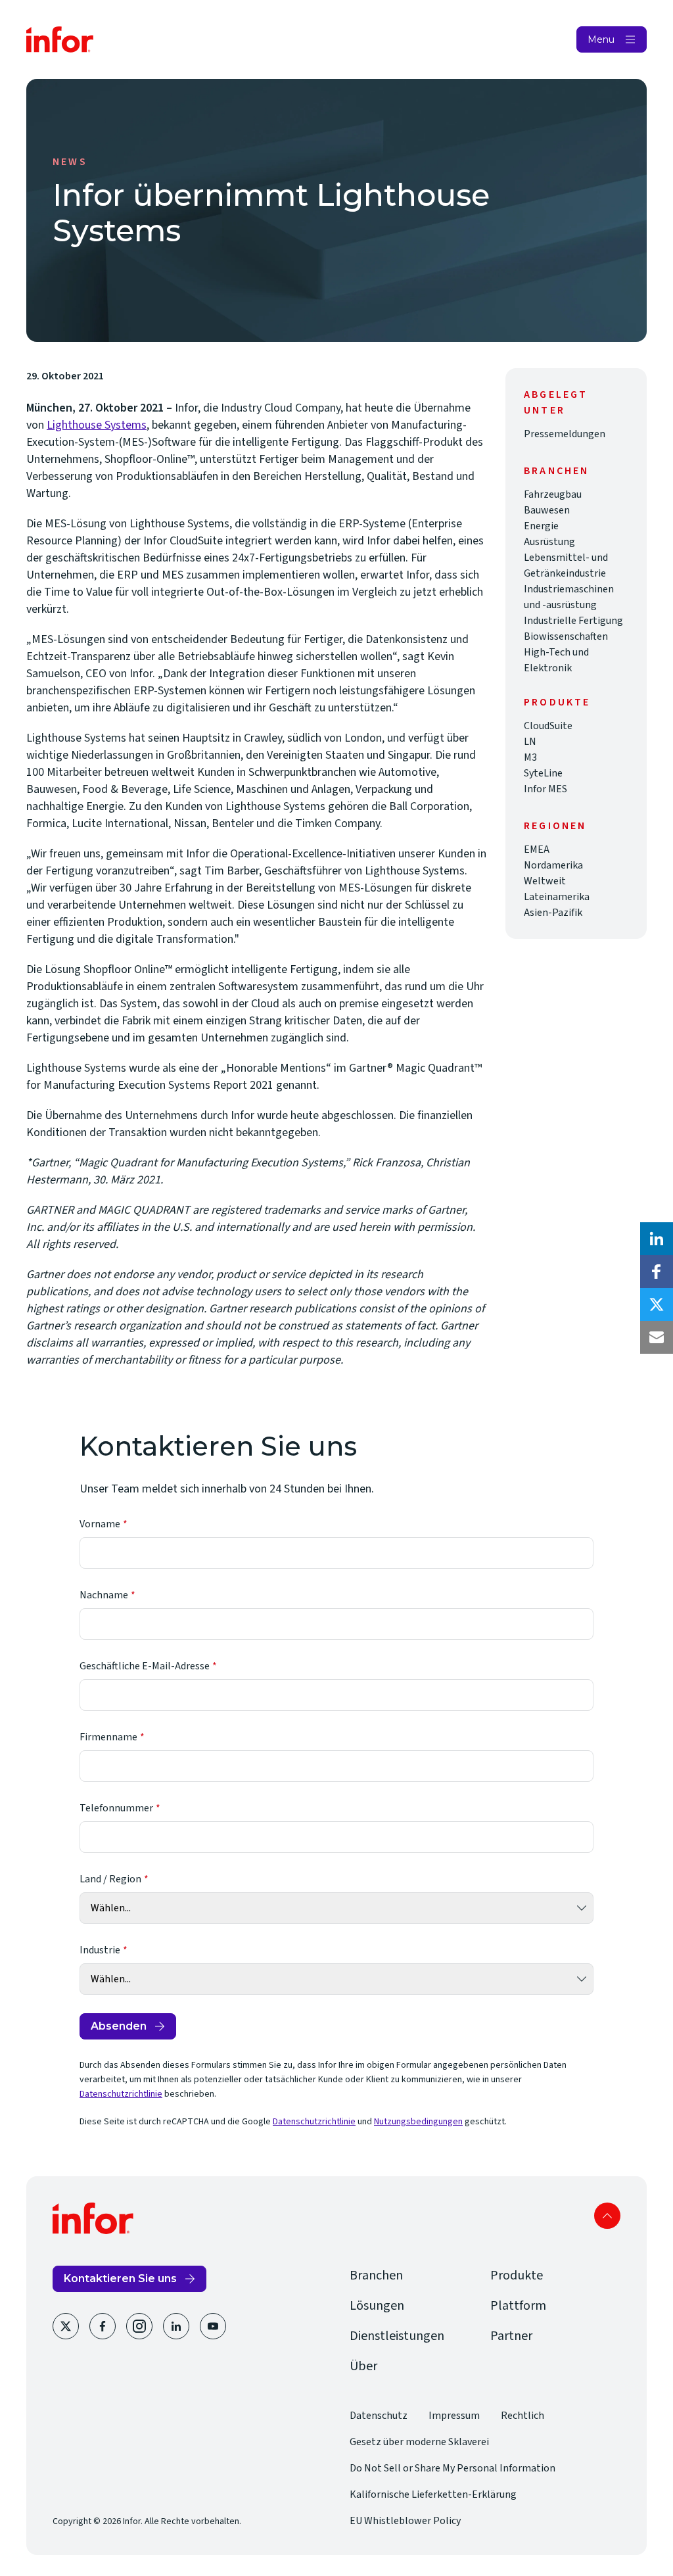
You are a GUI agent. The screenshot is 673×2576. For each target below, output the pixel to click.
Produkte (517, 2276)
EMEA (537, 849)
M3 (530, 757)
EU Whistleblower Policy (405, 2521)
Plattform (518, 2306)
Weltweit (545, 881)
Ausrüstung (549, 542)
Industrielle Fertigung (573, 621)
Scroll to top (607, 2216)
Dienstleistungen (397, 2336)
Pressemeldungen (565, 434)
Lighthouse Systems (97, 425)
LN (530, 742)
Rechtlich (522, 2416)
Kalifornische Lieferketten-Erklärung (433, 2494)
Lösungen (377, 2306)
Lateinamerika (557, 897)
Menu (601, 39)
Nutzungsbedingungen (418, 2122)
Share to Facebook (657, 1272)
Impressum (454, 2416)
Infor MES (545, 789)
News (70, 162)
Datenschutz (379, 2416)
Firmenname (108, 1737)
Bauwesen (547, 510)
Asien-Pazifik (553, 913)
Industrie (100, 1950)
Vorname (100, 1524)
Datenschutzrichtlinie (121, 2094)
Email (657, 1337)
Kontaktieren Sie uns (120, 2278)
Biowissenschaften (566, 636)
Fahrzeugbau (553, 494)
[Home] (60, 39)
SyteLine (543, 773)
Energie (541, 526)
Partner (511, 2336)
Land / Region (110, 1879)
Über (363, 2366)
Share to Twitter (657, 1304)
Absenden (119, 2026)
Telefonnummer (116, 1808)
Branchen (376, 2276)
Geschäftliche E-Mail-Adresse (145, 1666)
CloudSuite (548, 726)
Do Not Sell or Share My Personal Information (453, 2468)
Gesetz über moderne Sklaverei (419, 2442)
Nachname (104, 1595)
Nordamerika (553, 865)
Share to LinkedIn (657, 1239)
